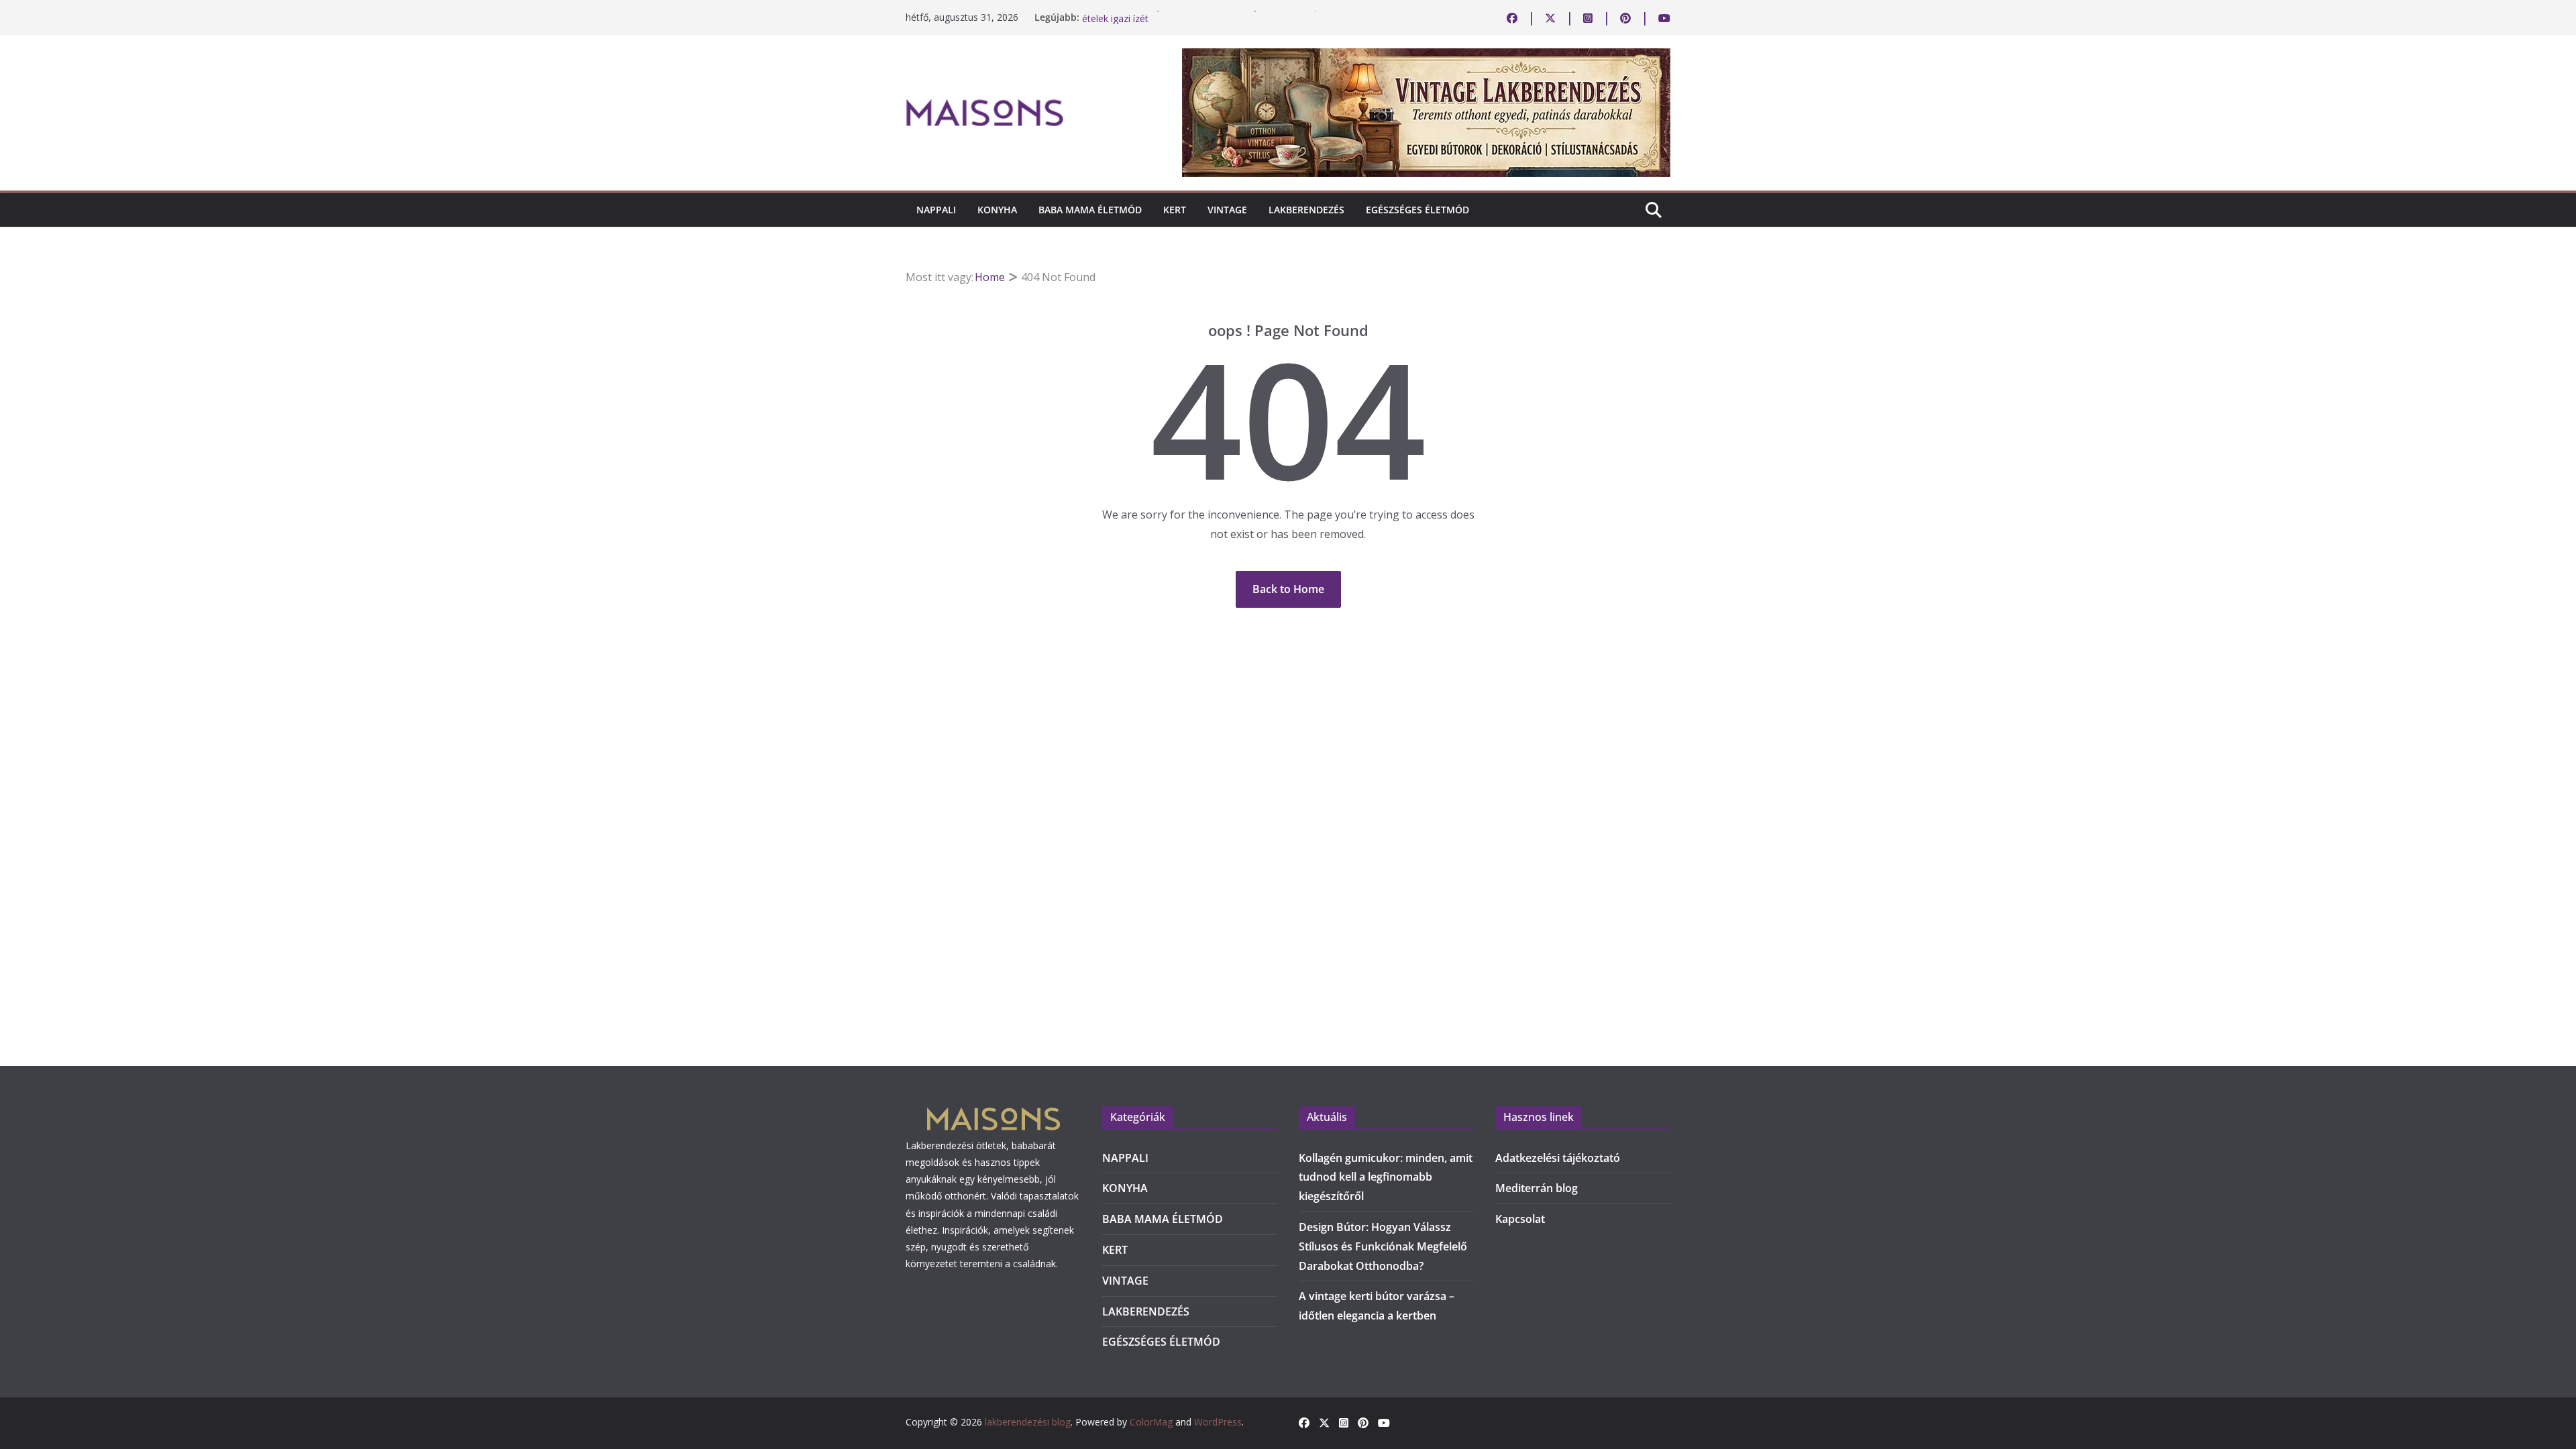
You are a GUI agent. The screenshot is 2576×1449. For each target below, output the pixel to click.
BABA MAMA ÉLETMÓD (1090, 210)
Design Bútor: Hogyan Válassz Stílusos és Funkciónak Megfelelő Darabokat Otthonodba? (1383, 1246)
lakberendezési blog (1028, 1422)
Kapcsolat (1520, 1219)
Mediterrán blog (1537, 1188)
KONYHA (997, 210)
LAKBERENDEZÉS (1306, 210)
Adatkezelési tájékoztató (1558, 1158)
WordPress (1218, 1422)
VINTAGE (1227, 210)
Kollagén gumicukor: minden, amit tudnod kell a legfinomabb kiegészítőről (1386, 1177)
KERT (1175, 210)
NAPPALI (936, 210)
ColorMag (1151, 1422)
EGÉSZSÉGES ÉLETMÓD (1417, 210)
